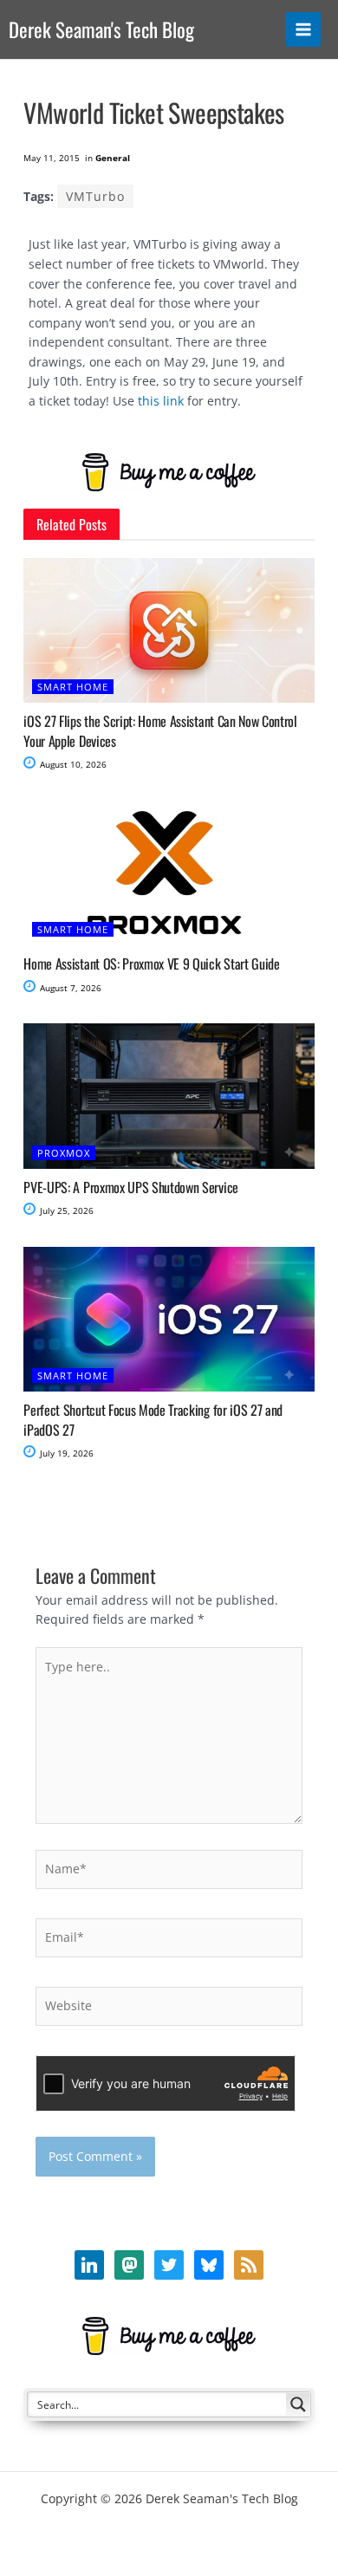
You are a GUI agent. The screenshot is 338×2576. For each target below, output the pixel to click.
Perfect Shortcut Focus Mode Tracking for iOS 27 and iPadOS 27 (153, 1419)
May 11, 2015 (52, 158)
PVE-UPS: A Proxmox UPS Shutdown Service (131, 1187)
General (113, 158)
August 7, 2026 (69, 988)
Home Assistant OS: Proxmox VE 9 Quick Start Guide (151, 964)
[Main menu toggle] (304, 30)
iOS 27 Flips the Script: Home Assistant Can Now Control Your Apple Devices (160, 730)
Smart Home (73, 687)
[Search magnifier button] (298, 2404)
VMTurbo (95, 196)
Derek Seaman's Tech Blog (101, 29)
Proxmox (64, 1153)
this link (161, 401)
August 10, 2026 (72, 764)
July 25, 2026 (65, 1210)
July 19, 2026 (65, 1453)
